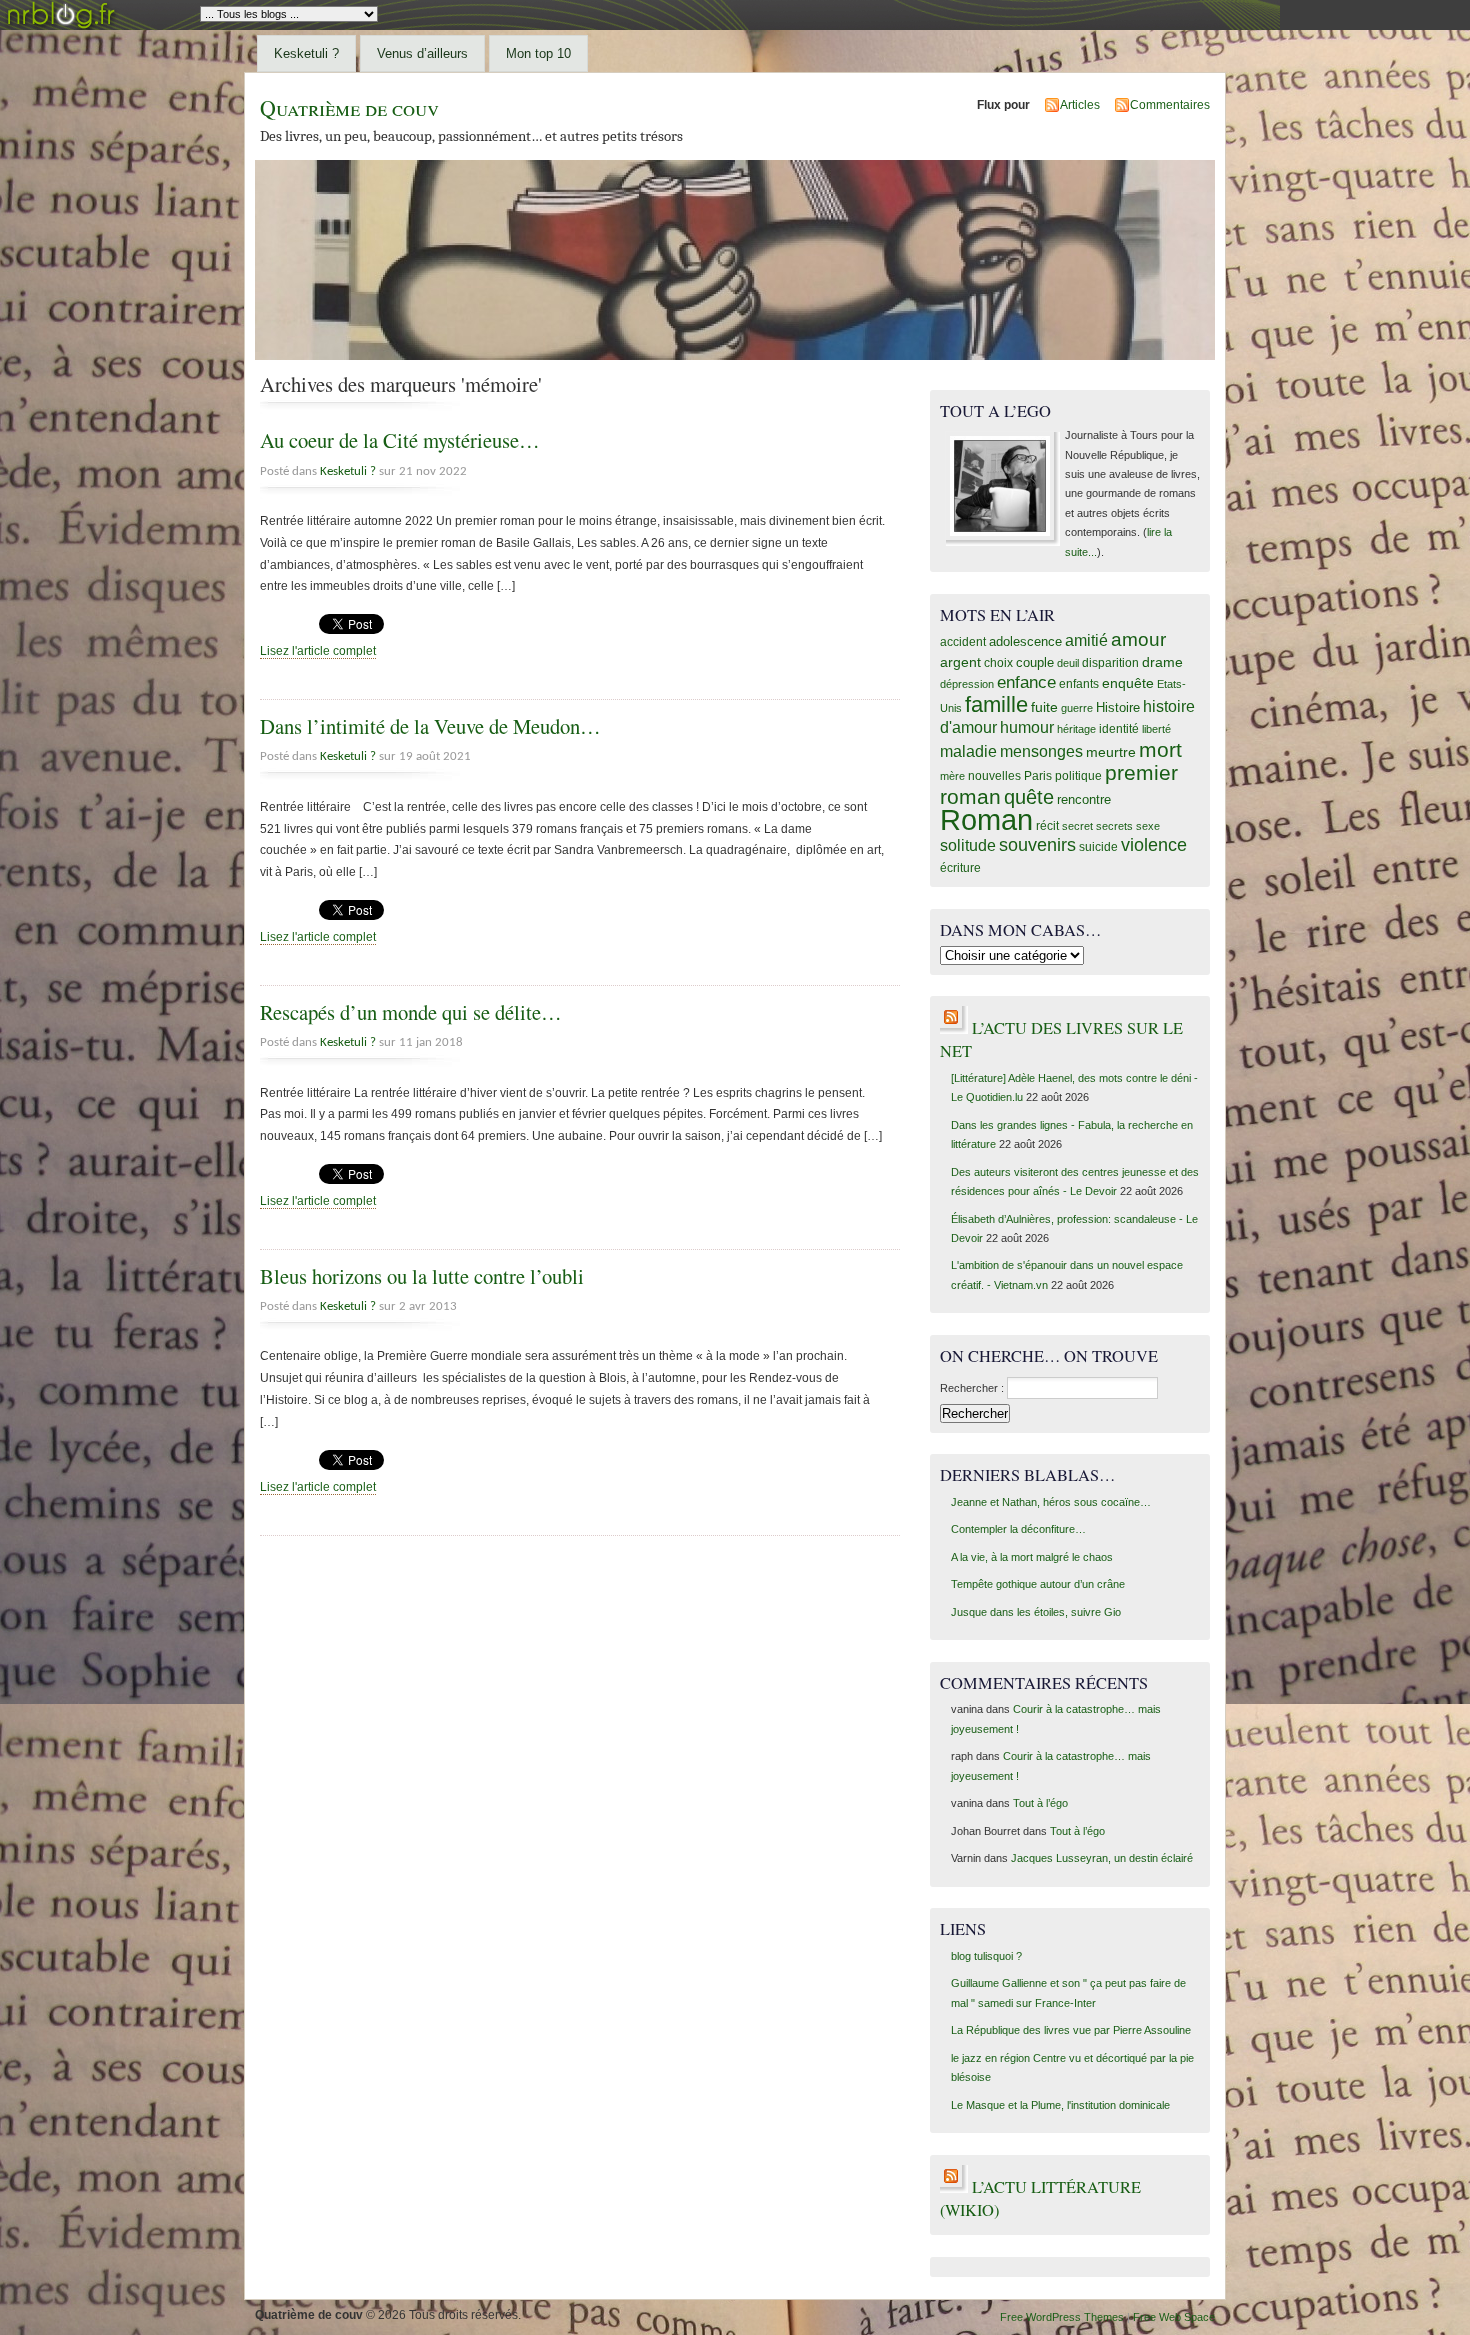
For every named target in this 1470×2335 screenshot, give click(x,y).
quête (1029, 797)
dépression (967, 684)
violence (1154, 845)
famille (996, 704)
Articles (1080, 105)
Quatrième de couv (349, 107)
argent (960, 662)
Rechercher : (972, 1388)
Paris (1038, 775)
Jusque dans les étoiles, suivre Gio (1036, 1612)
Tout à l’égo (1040, 1803)
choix (998, 663)
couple (1035, 662)
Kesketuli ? (306, 53)
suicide (1098, 847)
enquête (1128, 683)
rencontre (1084, 799)
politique (1078, 776)
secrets (1114, 826)
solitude (968, 845)
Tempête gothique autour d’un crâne (1038, 1584)
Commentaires (1170, 105)
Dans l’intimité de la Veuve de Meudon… (430, 726)
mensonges (1041, 751)
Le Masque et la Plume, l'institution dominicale (1060, 2105)
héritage (1076, 729)
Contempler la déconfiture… (1018, 1529)
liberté (1156, 729)
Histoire (1118, 707)
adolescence (1025, 641)
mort (1160, 749)
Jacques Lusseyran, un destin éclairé (1102, 1858)
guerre (1077, 708)
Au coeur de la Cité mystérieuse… (400, 440)
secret (1077, 826)
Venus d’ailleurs (422, 53)
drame (1162, 662)
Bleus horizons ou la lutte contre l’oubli (422, 1276)
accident (963, 642)
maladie (968, 751)
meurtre (1111, 752)
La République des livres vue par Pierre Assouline (1071, 2030)
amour (1138, 639)
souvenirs (1037, 845)
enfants (1079, 684)
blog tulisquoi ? (986, 1956)
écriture (960, 867)
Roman (986, 819)
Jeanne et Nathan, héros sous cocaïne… (1051, 1502)
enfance (1026, 682)
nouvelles (994, 775)
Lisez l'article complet (318, 651)
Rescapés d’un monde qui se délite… (411, 1012)
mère (952, 776)
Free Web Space (1174, 2317)
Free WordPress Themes (1062, 2317)
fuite (1044, 707)
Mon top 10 (538, 53)
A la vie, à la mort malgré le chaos (1032, 1557)
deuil (1068, 663)
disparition (1110, 663)
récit (1047, 826)
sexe (1148, 826)
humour (1027, 727)
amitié (1086, 640)
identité (1119, 729)
